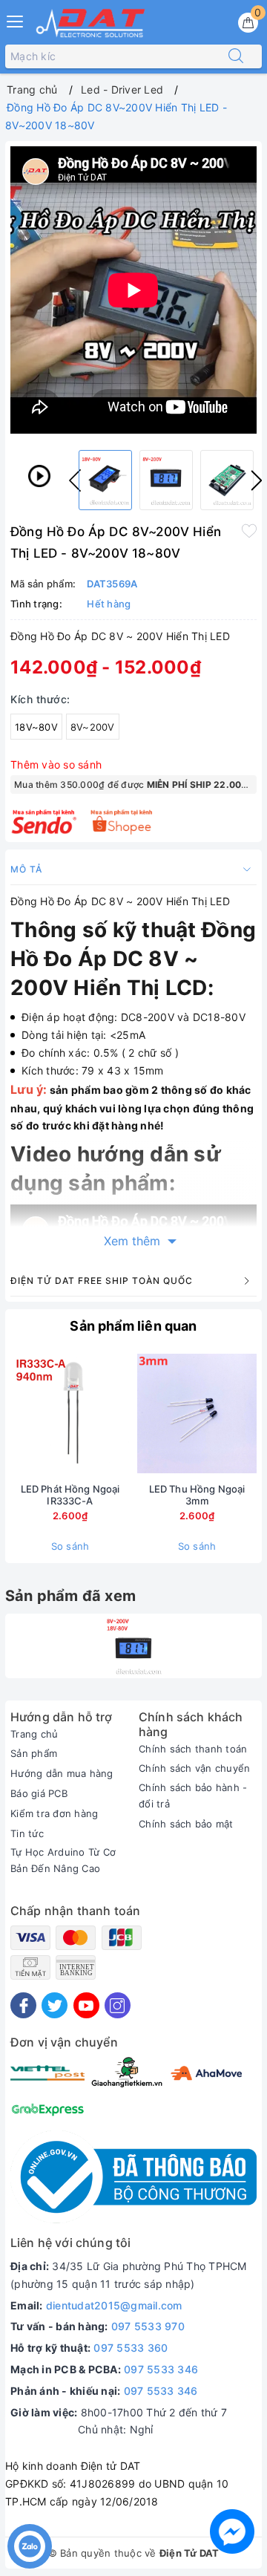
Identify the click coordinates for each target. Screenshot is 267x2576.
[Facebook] (23, 2005)
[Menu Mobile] (16, 20)
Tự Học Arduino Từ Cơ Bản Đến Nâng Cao (63, 1860)
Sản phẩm (34, 1753)
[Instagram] (118, 2005)
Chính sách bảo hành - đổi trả (193, 1796)
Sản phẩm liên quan (133, 1326)
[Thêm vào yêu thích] (249, 530)
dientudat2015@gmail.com (114, 2305)
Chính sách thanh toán (193, 1749)
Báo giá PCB (39, 1793)
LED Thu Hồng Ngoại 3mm (197, 1495)
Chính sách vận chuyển (194, 1768)
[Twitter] (55, 2005)
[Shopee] (122, 822)
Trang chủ (34, 1734)
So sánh (70, 1546)
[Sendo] (44, 822)
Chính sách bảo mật (186, 1824)
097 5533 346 (161, 2369)
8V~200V (93, 727)
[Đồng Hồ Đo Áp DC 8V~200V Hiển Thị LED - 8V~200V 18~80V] (134, 1646)
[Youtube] (86, 2005)
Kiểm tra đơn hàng (54, 1813)
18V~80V (36, 727)
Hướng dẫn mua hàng (62, 1773)
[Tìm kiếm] (236, 56)
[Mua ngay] (128, 1414)
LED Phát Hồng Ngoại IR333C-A (70, 1495)
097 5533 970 (148, 2326)
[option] (105, 480)
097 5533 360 (131, 2348)
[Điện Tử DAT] (91, 23)
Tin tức (27, 1833)
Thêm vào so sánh (56, 764)
